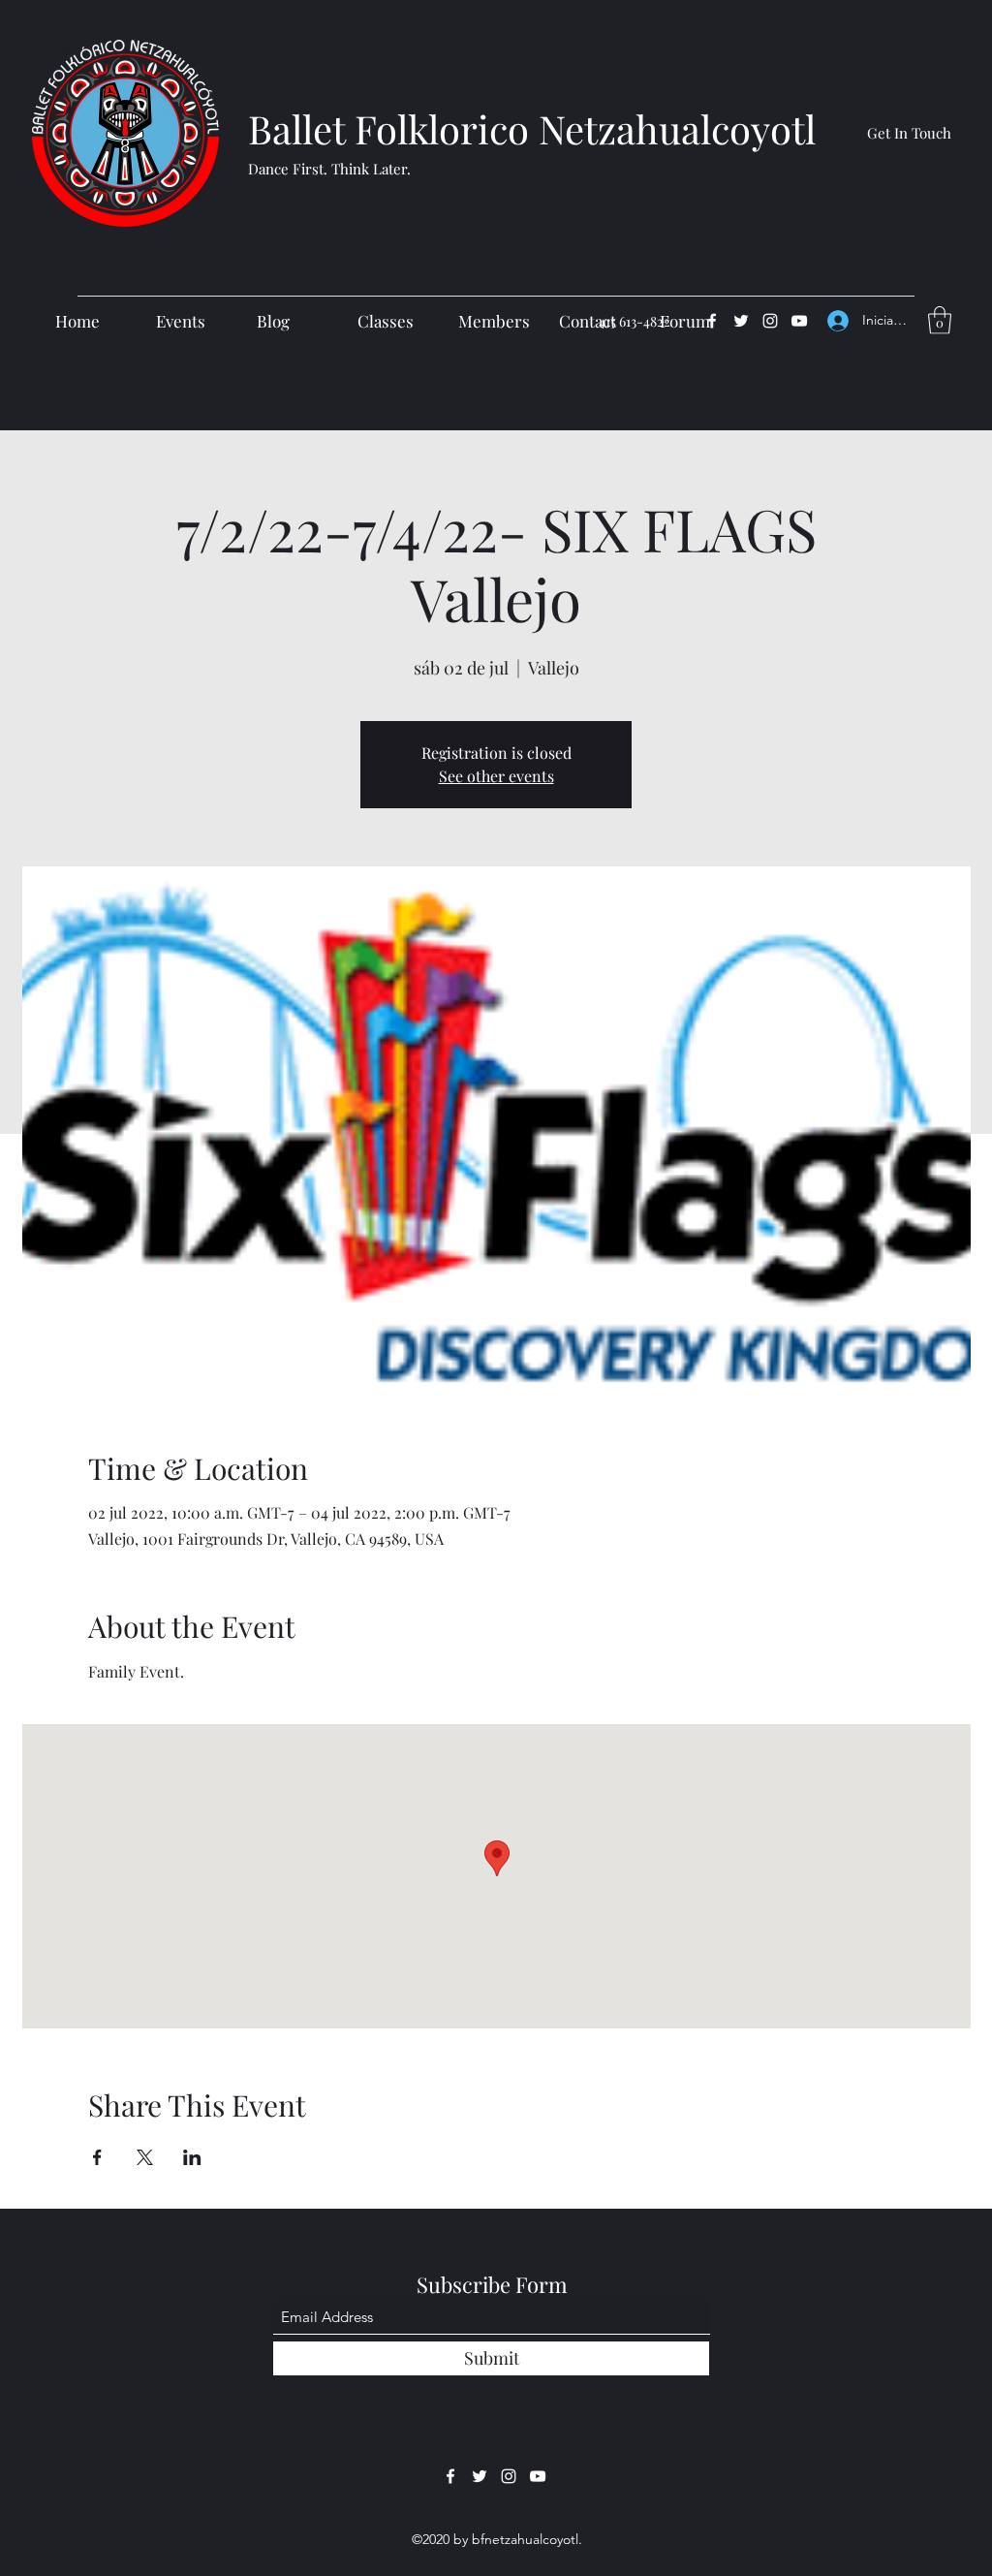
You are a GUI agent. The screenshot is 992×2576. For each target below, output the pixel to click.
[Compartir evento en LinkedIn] (192, 2157)
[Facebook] (712, 321)
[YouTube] (799, 321)
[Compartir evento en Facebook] (97, 2157)
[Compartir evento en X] (145, 2157)
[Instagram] (770, 321)
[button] (940, 320)
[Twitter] (741, 321)
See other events (496, 776)
